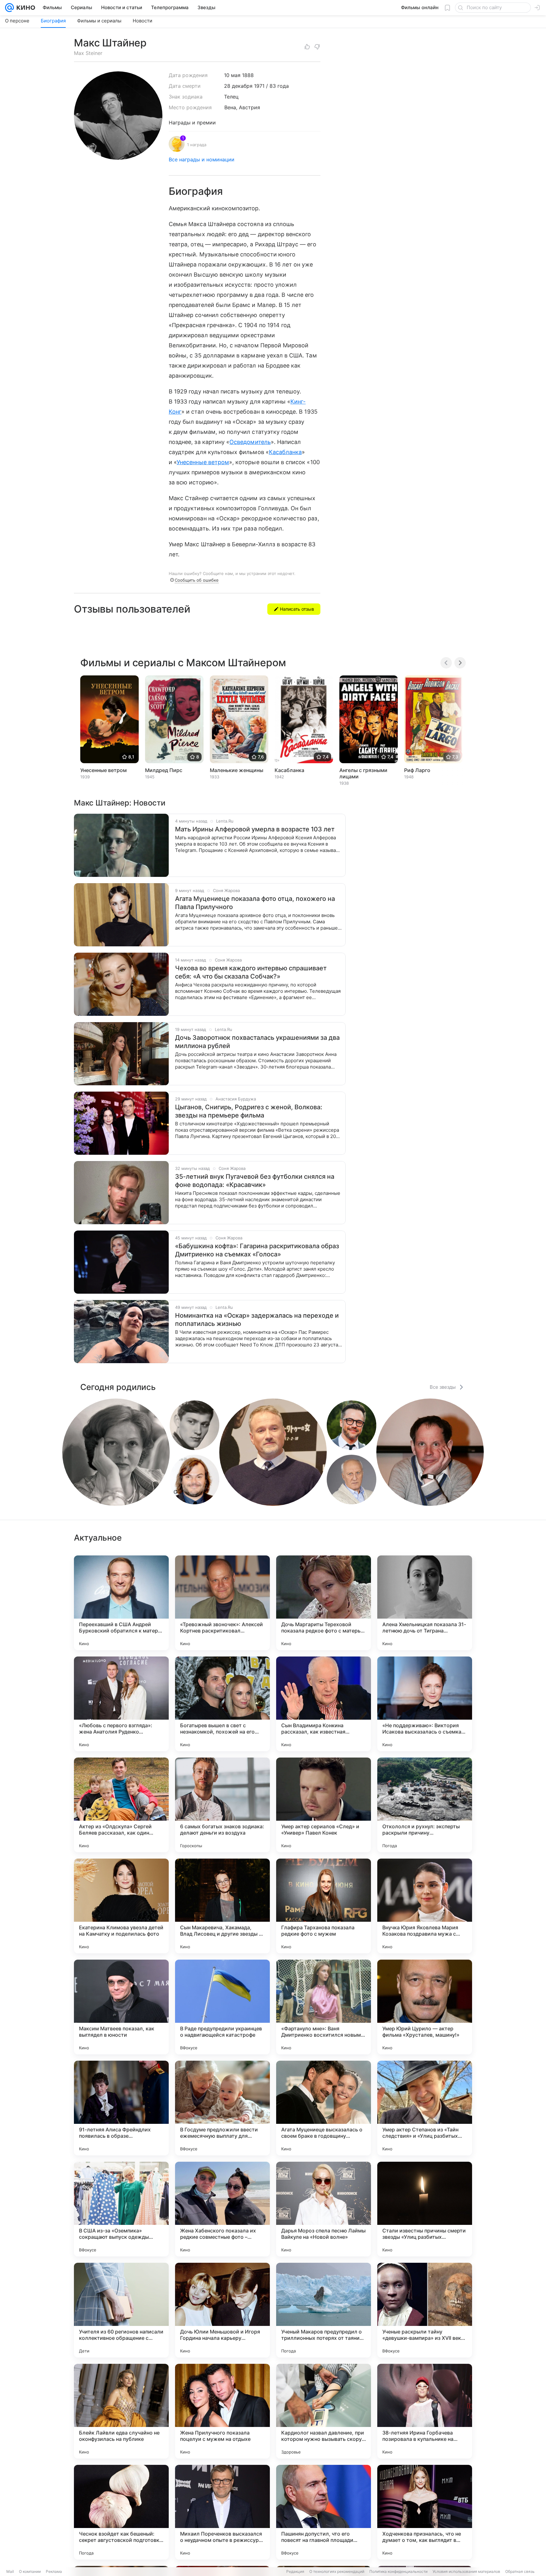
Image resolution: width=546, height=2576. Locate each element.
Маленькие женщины (237, 770)
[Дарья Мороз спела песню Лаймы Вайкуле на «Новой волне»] (324, 2209)
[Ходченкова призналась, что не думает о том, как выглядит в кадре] (425, 2512)
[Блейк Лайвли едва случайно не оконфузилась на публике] (121, 2411)
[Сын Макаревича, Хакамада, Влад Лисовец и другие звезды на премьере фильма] (222, 1906)
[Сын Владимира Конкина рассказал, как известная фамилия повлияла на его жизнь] (324, 1704)
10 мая (232, 75)
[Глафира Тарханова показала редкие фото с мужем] (324, 1906)
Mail (10, 2571)
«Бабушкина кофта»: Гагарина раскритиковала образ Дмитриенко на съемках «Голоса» (257, 1250)
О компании (30, 2571)
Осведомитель (250, 442)
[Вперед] (460, 663)
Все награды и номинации (202, 159)
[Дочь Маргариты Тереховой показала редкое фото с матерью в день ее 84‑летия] (324, 1603)
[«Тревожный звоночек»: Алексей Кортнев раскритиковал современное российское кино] (222, 1603)
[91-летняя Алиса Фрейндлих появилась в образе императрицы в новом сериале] (121, 2108)
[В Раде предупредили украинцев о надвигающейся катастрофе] (222, 2007)
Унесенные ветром (203, 462)
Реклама (54, 2571)
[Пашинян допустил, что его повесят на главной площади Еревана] (324, 2512)
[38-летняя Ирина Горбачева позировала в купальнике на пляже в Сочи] (425, 2411)
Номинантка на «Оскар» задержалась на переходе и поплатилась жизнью (257, 1320)
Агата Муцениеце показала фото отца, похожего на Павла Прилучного (255, 903)
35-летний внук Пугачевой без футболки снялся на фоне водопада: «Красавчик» (255, 1181)
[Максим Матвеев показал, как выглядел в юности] (121, 2007)
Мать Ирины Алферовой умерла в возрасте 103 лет (255, 829)
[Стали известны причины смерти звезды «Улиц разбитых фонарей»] (425, 2209)
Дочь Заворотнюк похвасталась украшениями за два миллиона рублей (257, 1042)
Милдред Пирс (164, 770)
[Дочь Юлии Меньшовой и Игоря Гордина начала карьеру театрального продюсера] (222, 2310)
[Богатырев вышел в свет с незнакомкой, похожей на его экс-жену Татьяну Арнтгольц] (222, 1704)
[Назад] (446, 663)
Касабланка (285, 452)
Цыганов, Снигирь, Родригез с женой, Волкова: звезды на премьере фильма (249, 1111)
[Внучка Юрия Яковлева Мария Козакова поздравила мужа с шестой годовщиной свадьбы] (425, 1906)
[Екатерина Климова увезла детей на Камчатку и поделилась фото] (121, 1906)
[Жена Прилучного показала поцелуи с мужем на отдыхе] (222, 2411)
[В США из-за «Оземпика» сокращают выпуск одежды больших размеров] (121, 2209)
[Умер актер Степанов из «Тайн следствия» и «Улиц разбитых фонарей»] (425, 2108)
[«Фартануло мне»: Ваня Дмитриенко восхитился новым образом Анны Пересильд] (324, 2007)
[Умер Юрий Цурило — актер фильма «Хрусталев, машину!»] (425, 2007)
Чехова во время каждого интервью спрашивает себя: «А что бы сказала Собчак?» (251, 972)
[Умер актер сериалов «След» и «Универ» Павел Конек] (324, 1805)
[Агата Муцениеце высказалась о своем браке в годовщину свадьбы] (324, 2108)
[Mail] (9, 8)
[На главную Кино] (24, 8)
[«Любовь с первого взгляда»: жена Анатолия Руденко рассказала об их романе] (121, 1704)
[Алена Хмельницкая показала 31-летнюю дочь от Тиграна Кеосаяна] (425, 1603)
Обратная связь (520, 2571)
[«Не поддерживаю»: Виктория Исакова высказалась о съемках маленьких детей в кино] (425, 1704)
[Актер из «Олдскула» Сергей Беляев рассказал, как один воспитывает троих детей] (121, 1805)
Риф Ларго (417, 770)
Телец (231, 97)
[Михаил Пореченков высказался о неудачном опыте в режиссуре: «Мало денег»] (222, 2512)
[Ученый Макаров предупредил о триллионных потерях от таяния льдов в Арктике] (324, 2310)
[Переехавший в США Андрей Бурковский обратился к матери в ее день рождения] (121, 1603)
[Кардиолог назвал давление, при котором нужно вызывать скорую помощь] (324, 2411)
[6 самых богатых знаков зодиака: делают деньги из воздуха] (222, 1805)
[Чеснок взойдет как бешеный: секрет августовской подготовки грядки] (121, 2512)
